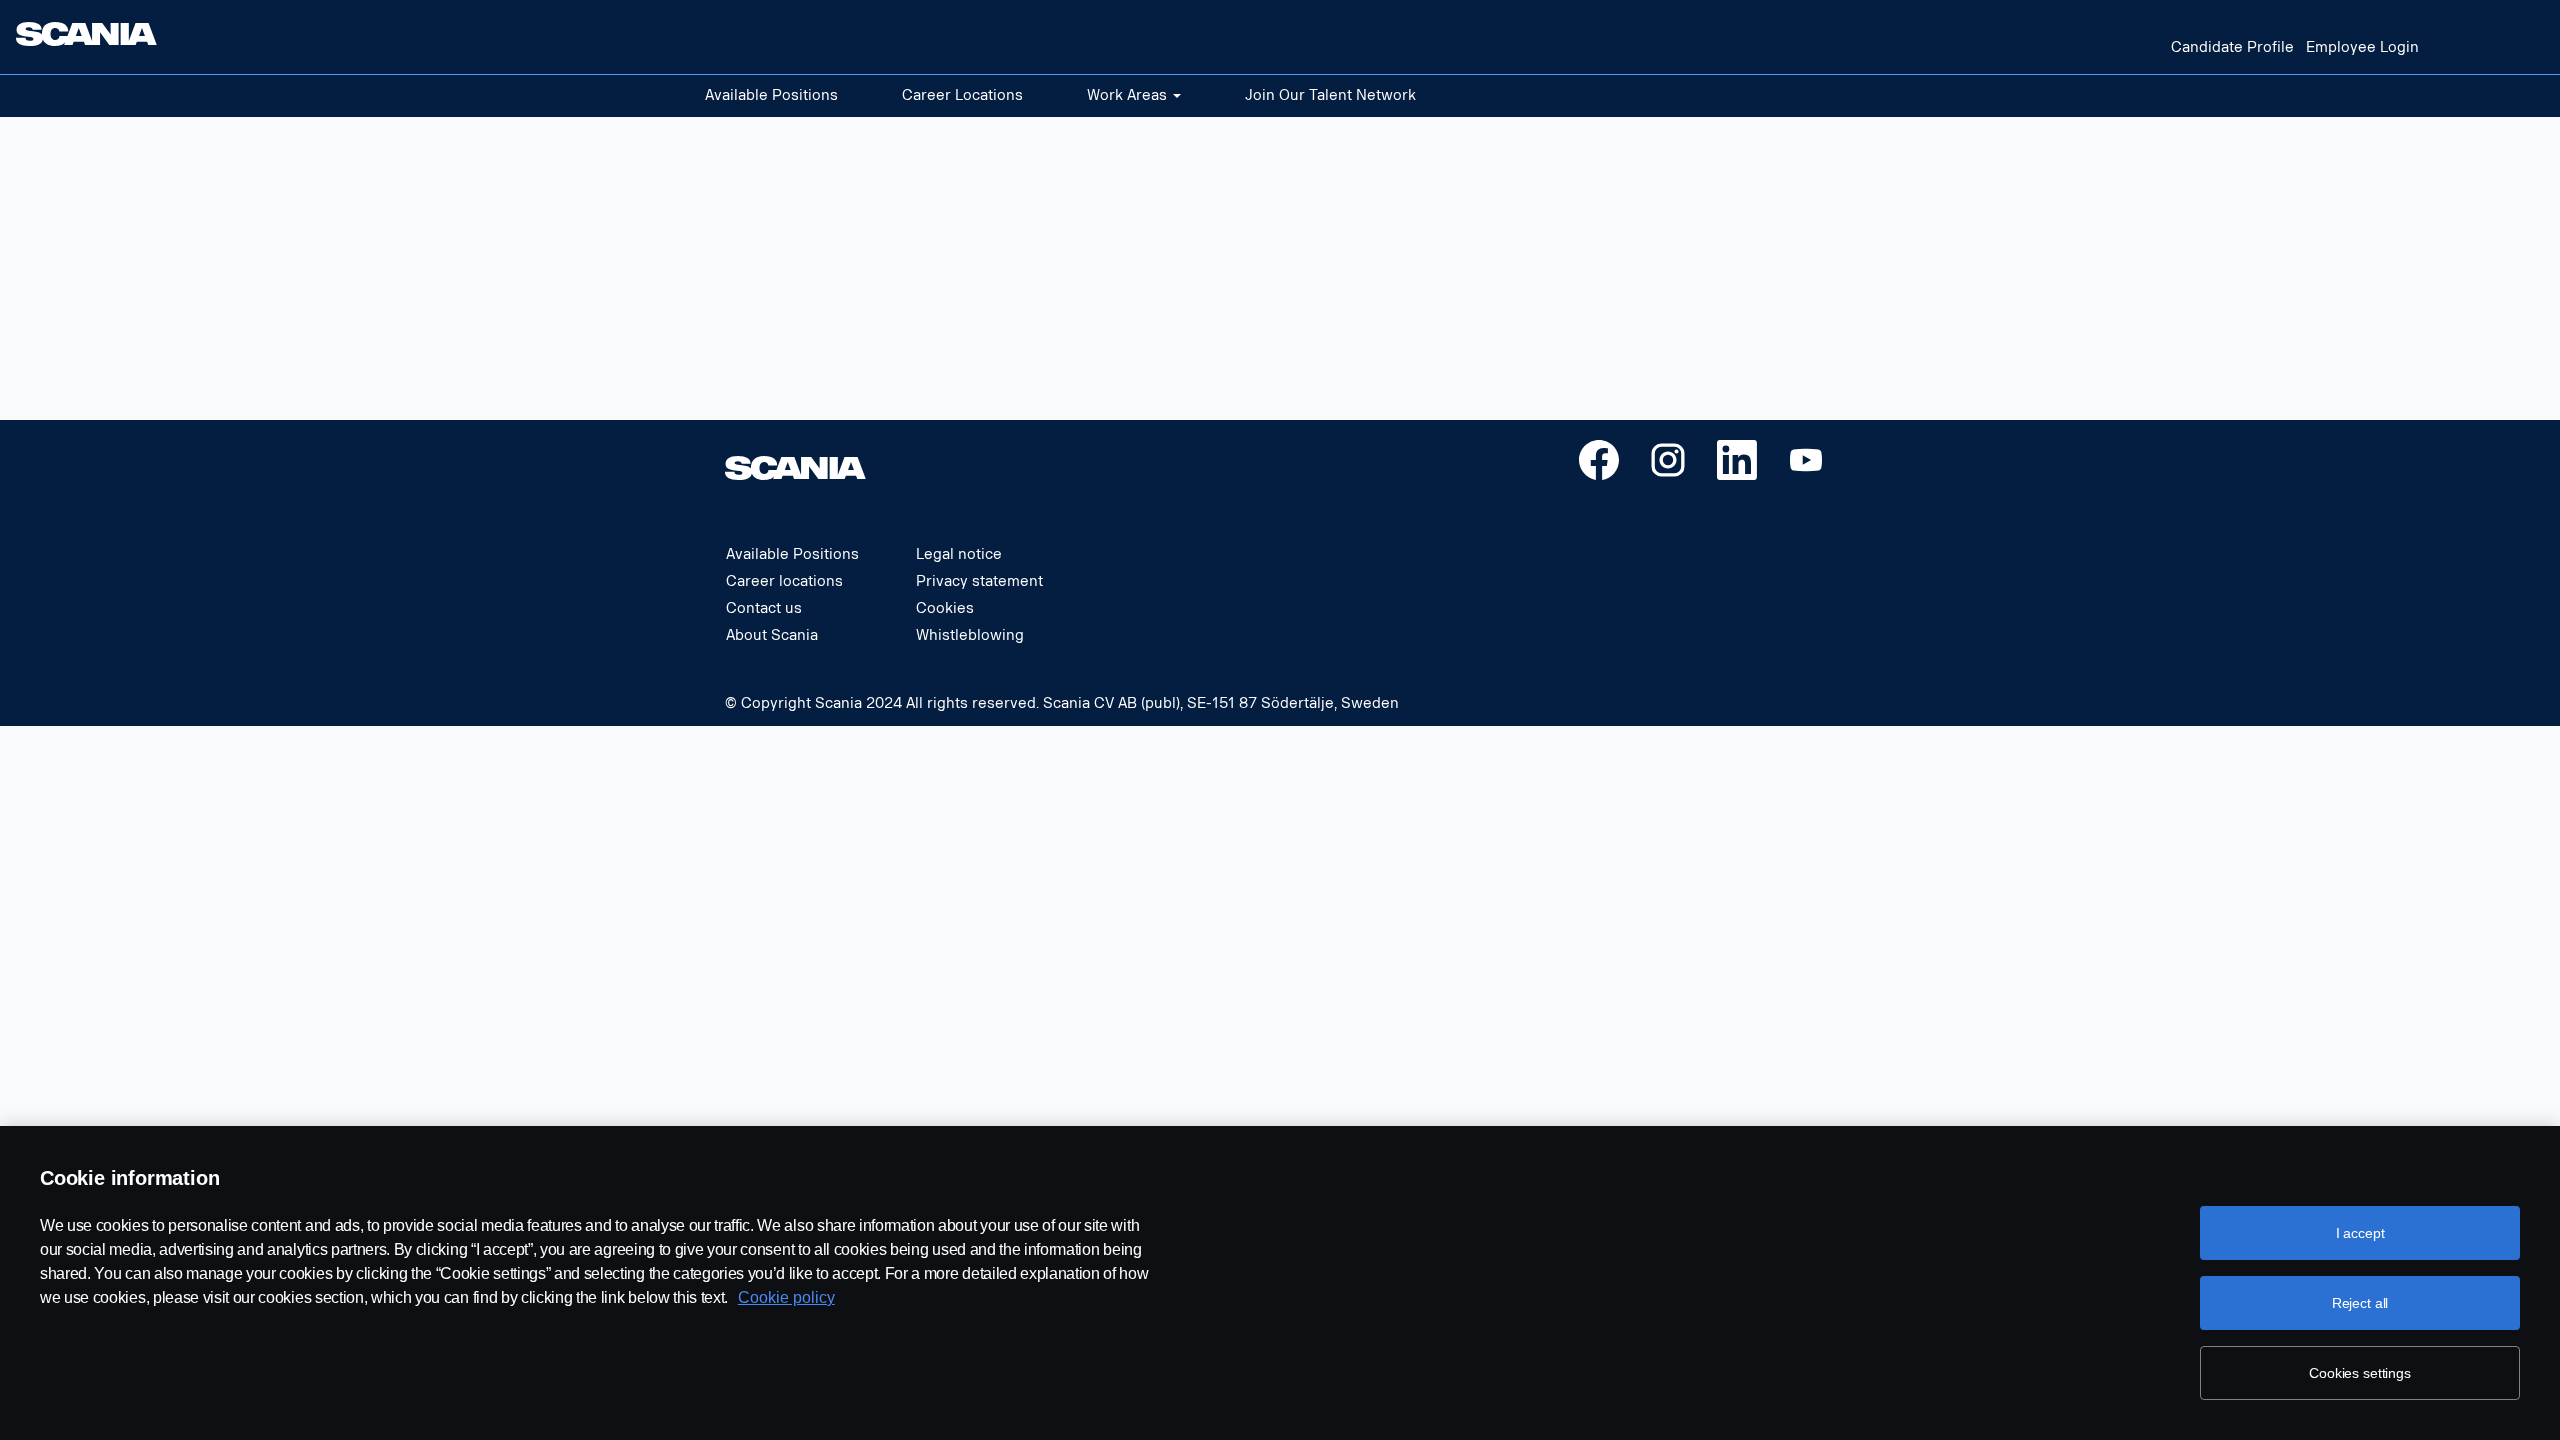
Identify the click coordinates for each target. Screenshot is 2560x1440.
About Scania (772, 636)
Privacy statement (979, 582)
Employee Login (2362, 47)
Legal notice (959, 555)
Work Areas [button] (1129, 95)
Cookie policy (786, 1297)
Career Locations (962, 95)
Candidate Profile (2232, 47)
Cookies (945, 609)
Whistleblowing (970, 636)
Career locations (784, 582)
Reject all (2360, 1303)
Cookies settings (2360, 1373)
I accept (2360, 1233)
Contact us (764, 609)
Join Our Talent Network (1330, 95)
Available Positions (771, 95)
